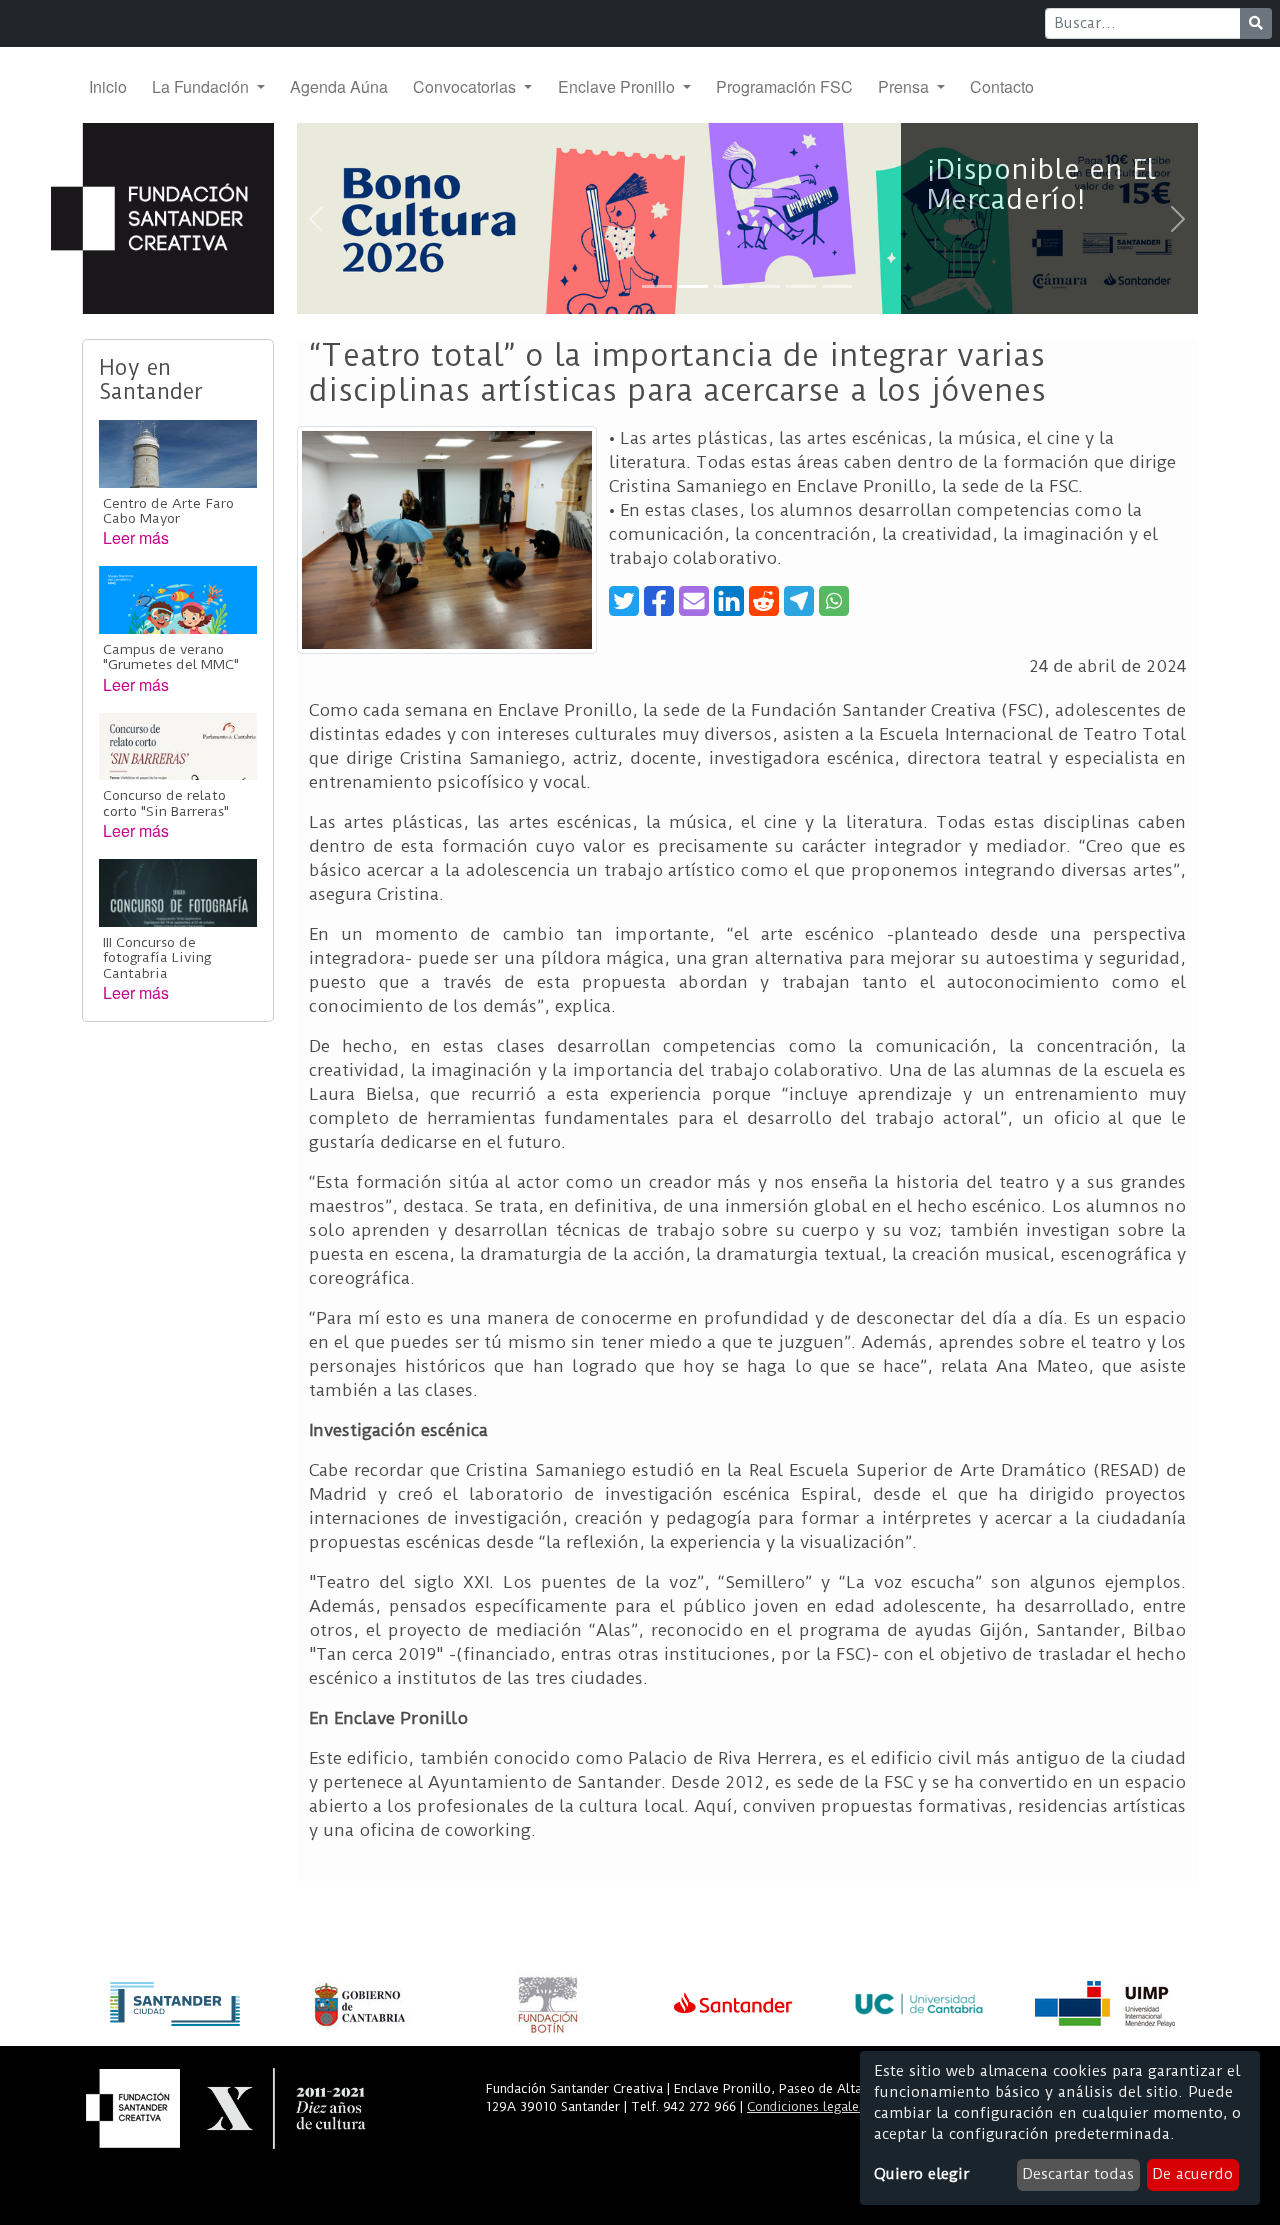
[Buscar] (1256, 23)
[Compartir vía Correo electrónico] (694, 601)
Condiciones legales (806, 2106)
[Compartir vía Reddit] (764, 601)
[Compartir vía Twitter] (624, 601)
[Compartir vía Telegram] (799, 601)
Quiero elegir (921, 2174)
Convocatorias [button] (466, 86)
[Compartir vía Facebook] (659, 601)
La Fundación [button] (202, 86)
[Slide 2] (693, 286)
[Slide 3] (729, 286)
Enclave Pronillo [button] (618, 86)
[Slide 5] (801, 286)
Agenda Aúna (339, 86)
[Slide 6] (837, 286)
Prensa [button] (905, 86)
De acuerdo (1192, 2174)
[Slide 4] (765, 286)
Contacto (1002, 86)
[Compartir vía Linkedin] (729, 601)
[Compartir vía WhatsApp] (834, 601)
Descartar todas (1078, 2174)
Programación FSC (784, 86)
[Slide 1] (657, 286)
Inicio (108, 86)
